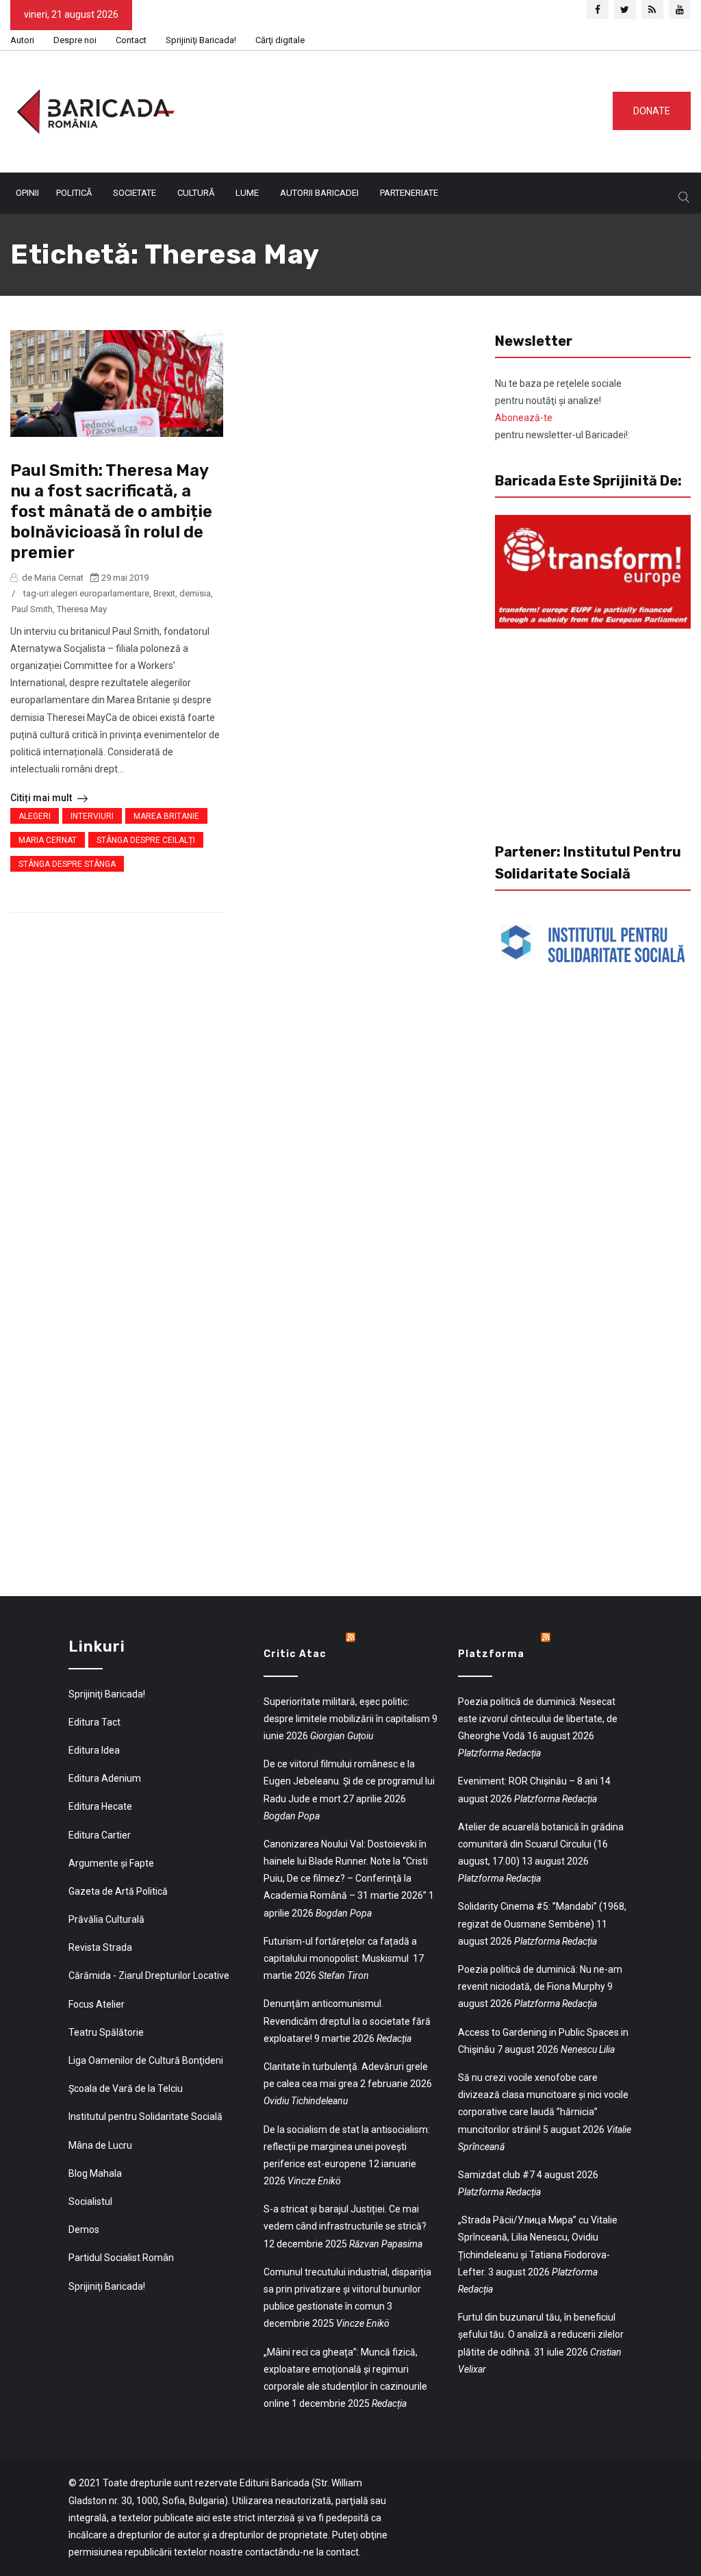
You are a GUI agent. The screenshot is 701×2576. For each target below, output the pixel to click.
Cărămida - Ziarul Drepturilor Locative (149, 1975)
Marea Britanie (166, 816)
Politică (74, 193)
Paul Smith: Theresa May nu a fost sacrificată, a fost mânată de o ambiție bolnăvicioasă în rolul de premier (111, 512)
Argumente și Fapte (111, 1863)
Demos (84, 2230)
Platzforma (491, 1654)
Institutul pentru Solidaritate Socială (145, 2117)
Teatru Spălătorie (106, 2032)
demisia (195, 593)
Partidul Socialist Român (121, 2258)
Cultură (196, 193)
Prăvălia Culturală (106, 1919)
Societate (135, 193)
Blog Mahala (95, 2173)
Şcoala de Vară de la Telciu (126, 2088)
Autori (22, 40)
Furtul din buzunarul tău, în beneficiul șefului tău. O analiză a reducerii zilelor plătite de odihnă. (541, 2334)
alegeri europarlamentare (100, 593)
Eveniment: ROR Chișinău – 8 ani (528, 1781)
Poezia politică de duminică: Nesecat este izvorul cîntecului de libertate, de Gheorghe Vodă (538, 1719)
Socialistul (90, 2201)
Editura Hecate (100, 1806)
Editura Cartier (100, 1835)
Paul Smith (32, 609)
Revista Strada (100, 1947)
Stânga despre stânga (67, 864)
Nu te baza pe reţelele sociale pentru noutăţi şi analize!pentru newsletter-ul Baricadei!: (562, 409)
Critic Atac (295, 1654)
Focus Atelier (97, 2004)
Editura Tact (94, 1722)
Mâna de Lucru (100, 2145)
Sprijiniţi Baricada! (201, 40)
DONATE (652, 111)
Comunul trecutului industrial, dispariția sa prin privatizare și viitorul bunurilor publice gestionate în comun (347, 2289)
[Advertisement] (410, 109)
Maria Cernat (48, 840)
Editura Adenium (105, 1778)
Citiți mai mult (42, 798)
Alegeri (35, 816)
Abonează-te (524, 418)
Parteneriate (409, 193)
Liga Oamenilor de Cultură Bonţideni (146, 2060)
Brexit (164, 593)
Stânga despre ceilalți (146, 840)
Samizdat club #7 (496, 2175)
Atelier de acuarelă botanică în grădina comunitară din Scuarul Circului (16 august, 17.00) (541, 1844)
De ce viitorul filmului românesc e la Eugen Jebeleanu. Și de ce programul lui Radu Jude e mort (349, 1781)
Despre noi (75, 40)
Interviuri (92, 816)
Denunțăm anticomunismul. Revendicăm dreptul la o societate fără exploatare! (347, 2021)
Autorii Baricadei (319, 193)
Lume (247, 193)
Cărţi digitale (280, 40)
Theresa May (82, 609)
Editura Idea (94, 1750)
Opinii (27, 193)
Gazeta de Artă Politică (118, 1891)
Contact (131, 40)
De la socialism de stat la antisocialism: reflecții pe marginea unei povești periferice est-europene (347, 2147)
